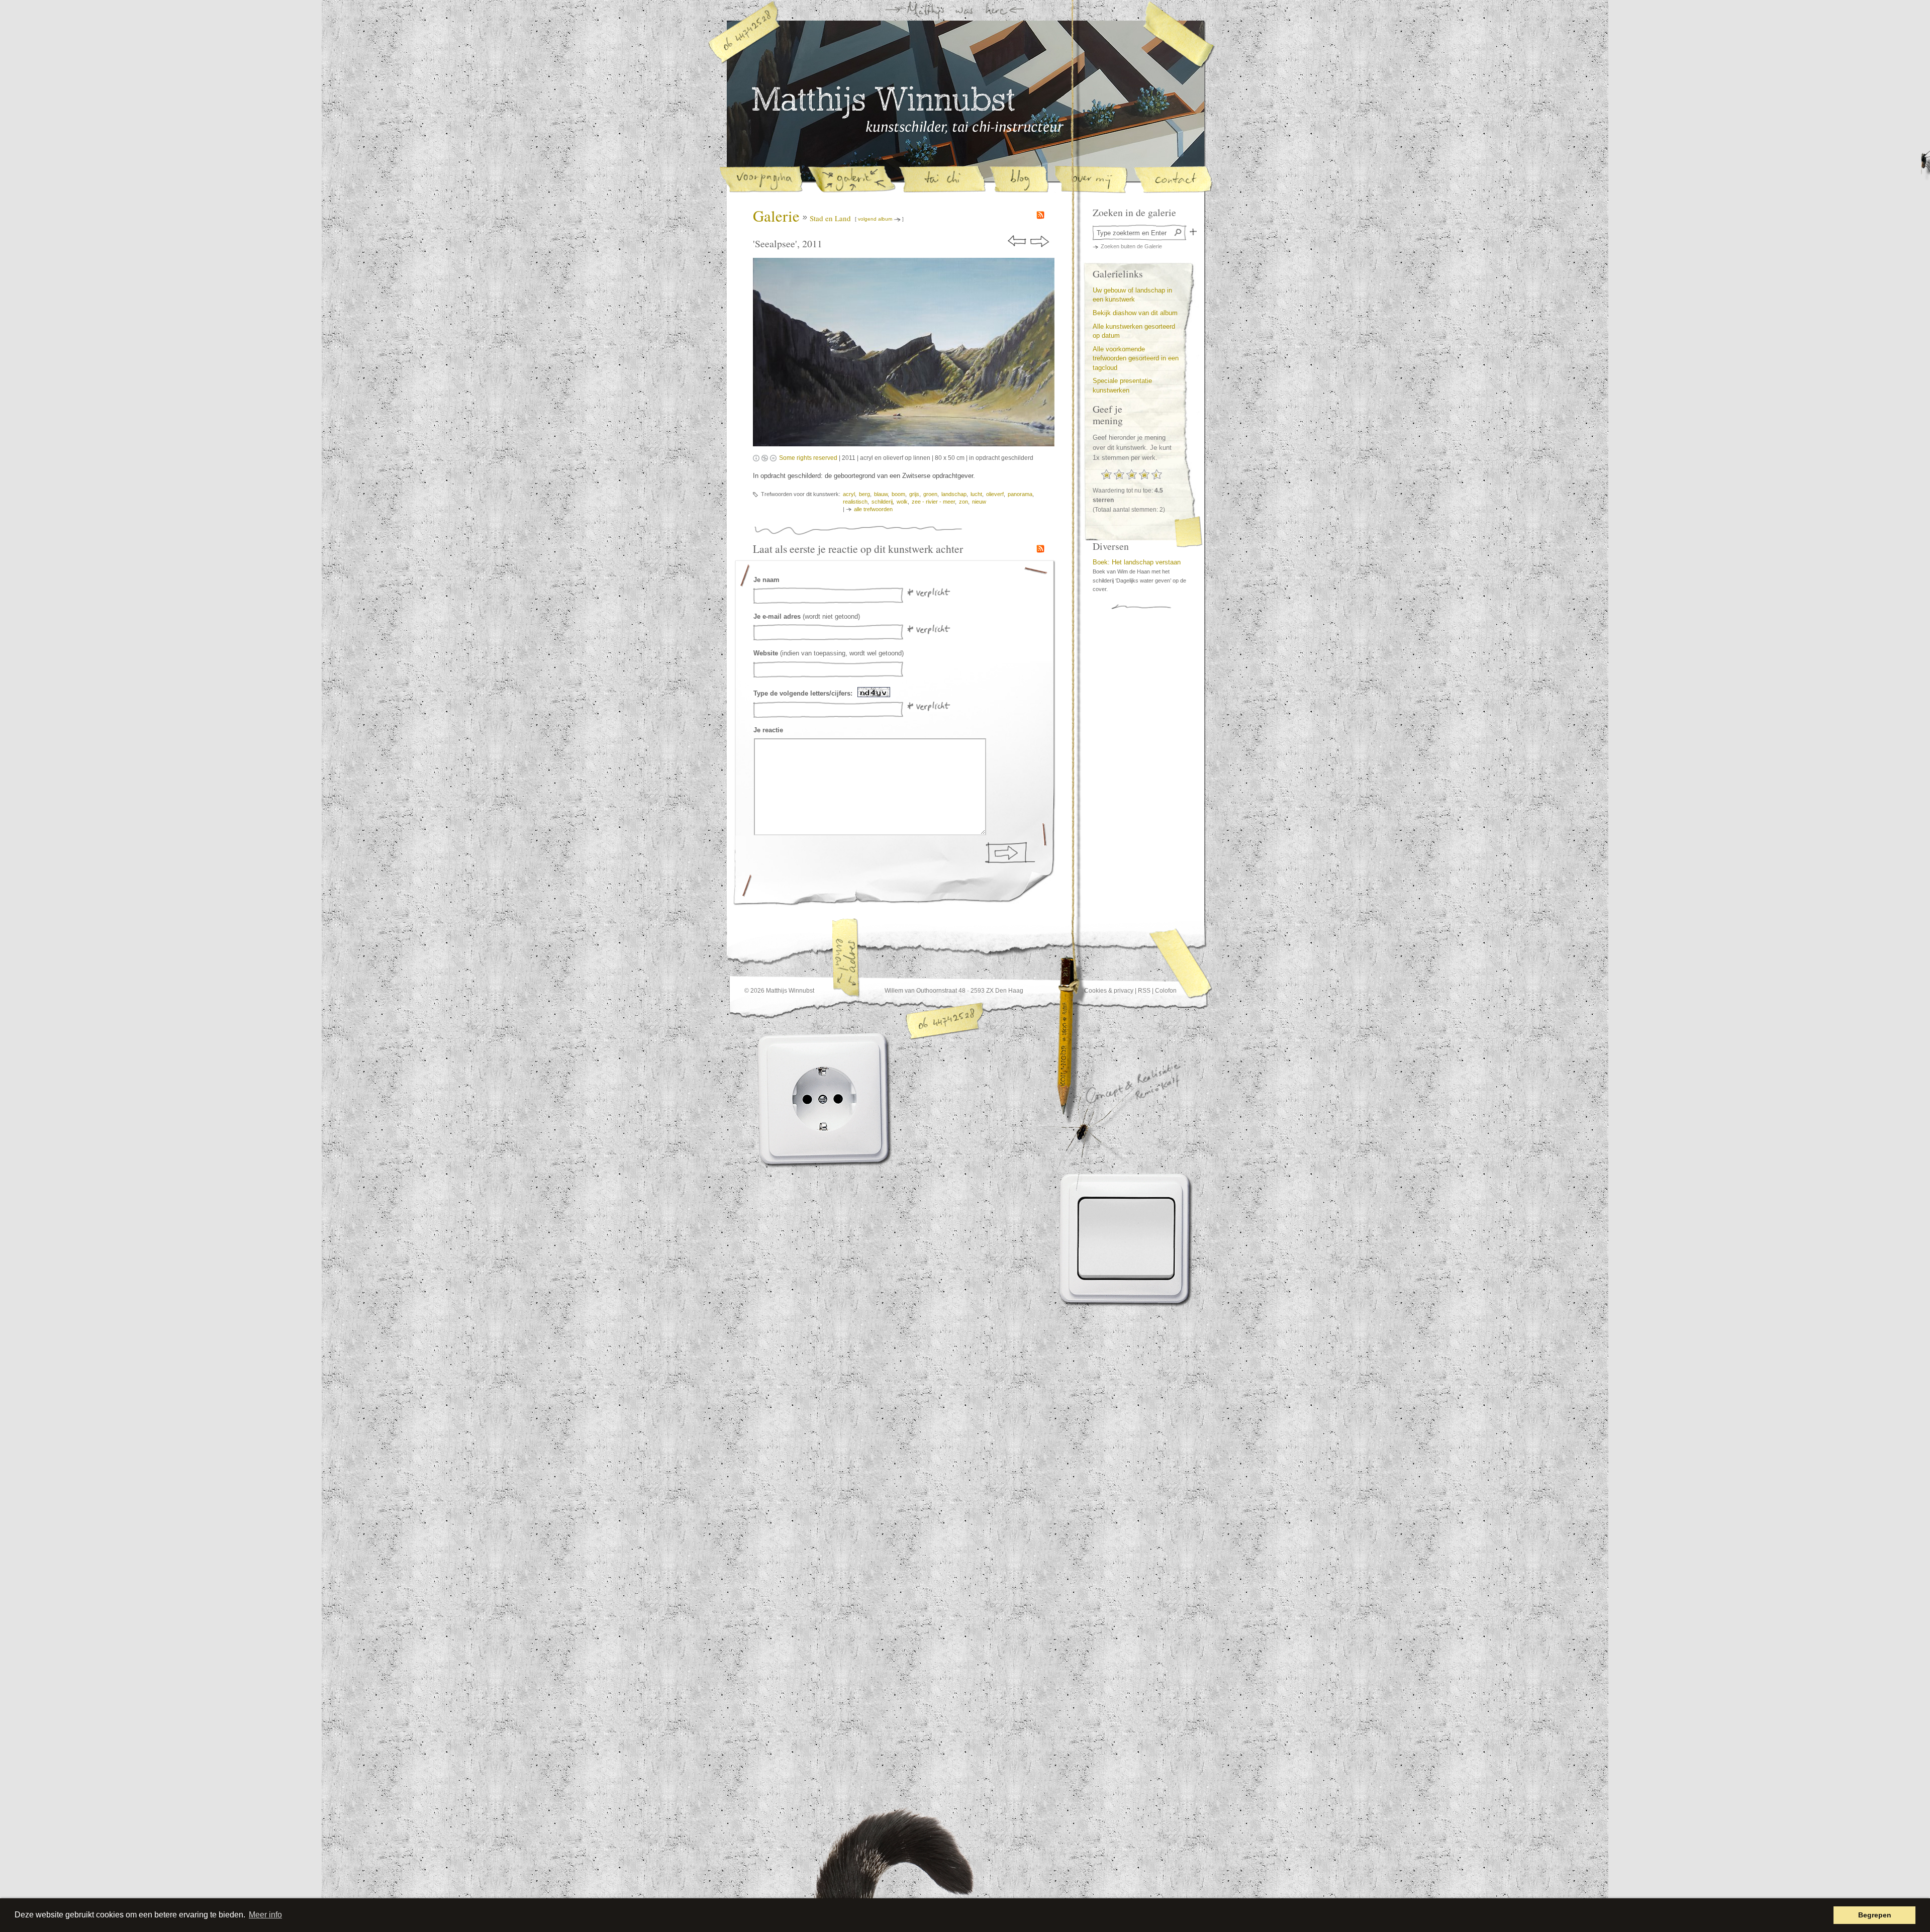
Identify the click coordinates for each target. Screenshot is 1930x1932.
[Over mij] (1091, 180)
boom (898, 494)
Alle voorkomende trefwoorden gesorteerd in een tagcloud (1136, 358)
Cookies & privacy (1109, 991)
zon (963, 502)
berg (864, 494)
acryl (849, 494)
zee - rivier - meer (933, 502)
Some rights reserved (808, 458)
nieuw (979, 502)
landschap (954, 494)
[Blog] (1019, 180)
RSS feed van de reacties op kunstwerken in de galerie (1040, 549)
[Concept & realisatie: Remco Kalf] (1105, 1128)
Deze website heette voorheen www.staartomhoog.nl (919, 1869)
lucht (976, 494)
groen (930, 494)
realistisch (855, 502)
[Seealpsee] (904, 353)
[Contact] (1173, 180)
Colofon (1166, 991)
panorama (1020, 494)
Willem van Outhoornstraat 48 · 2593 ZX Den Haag (954, 991)
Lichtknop (1127, 1238)
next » (1040, 241)
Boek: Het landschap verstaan (1137, 562)
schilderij (882, 502)
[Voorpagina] (761, 180)
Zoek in (1193, 232)
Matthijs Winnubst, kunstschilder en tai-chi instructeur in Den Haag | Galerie (965, 127)
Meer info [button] (265, 1915)
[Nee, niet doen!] (807, 1099)
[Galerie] (851, 180)
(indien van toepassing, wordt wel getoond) (829, 653)
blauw (881, 494)
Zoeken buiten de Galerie (1131, 246)
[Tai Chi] (942, 180)
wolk (902, 502)
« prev (1018, 241)
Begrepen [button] (1875, 1915)
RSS (1144, 991)
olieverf (995, 494)
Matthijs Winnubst (883, 103)
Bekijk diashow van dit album (1135, 313)
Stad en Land (830, 218)
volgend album (875, 219)
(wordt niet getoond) (807, 616)
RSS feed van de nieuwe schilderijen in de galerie (1040, 215)
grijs (914, 494)
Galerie (776, 216)
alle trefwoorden (873, 509)
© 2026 (754, 991)
